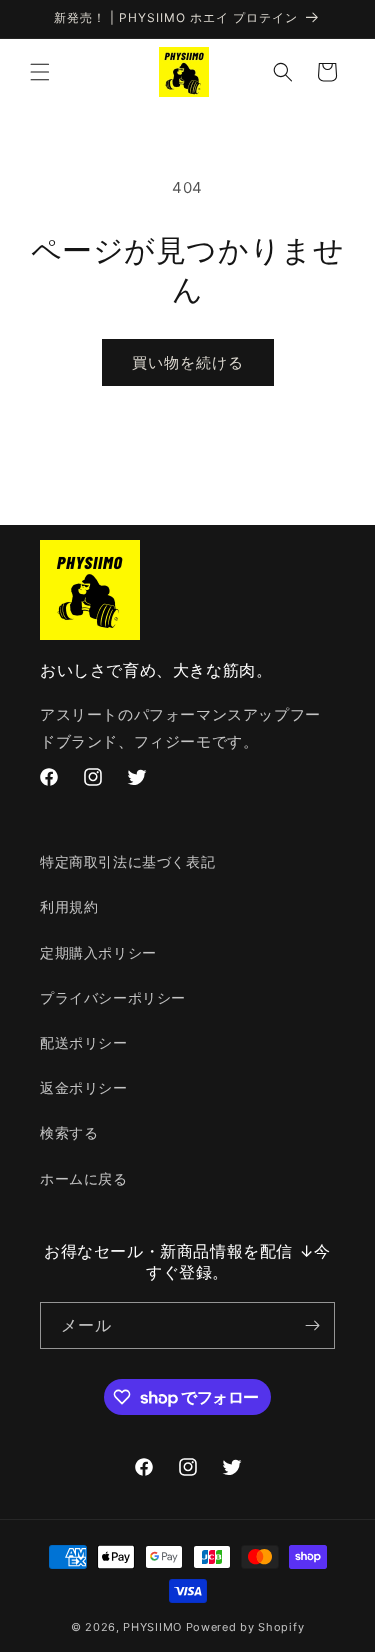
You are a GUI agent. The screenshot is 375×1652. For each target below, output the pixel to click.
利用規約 (69, 906)
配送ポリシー (84, 1042)
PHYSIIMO (154, 1627)
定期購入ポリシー (98, 952)
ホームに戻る (84, 1178)
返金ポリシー (84, 1087)
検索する (69, 1132)
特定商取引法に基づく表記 (127, 861)
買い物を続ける (188, 362)
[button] (40, 72)
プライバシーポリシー (113, 997)
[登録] (312, 1325)
